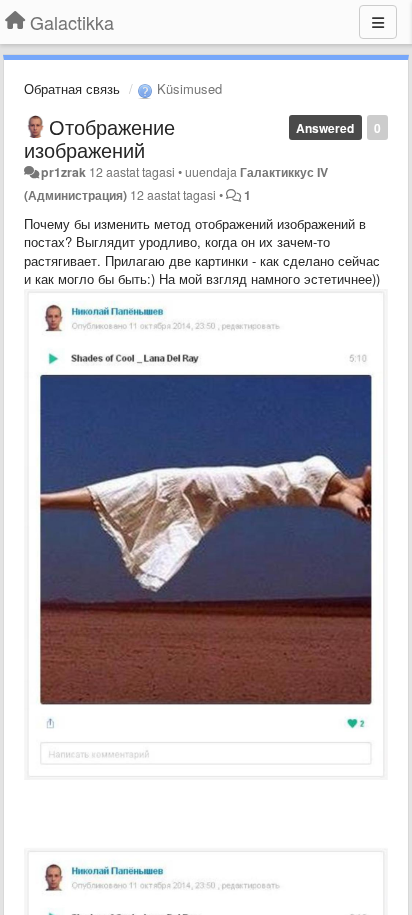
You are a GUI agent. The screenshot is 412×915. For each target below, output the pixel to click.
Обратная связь (72, 88)
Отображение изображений (99, 138)
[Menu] (378, 22)
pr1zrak (63, 172)
